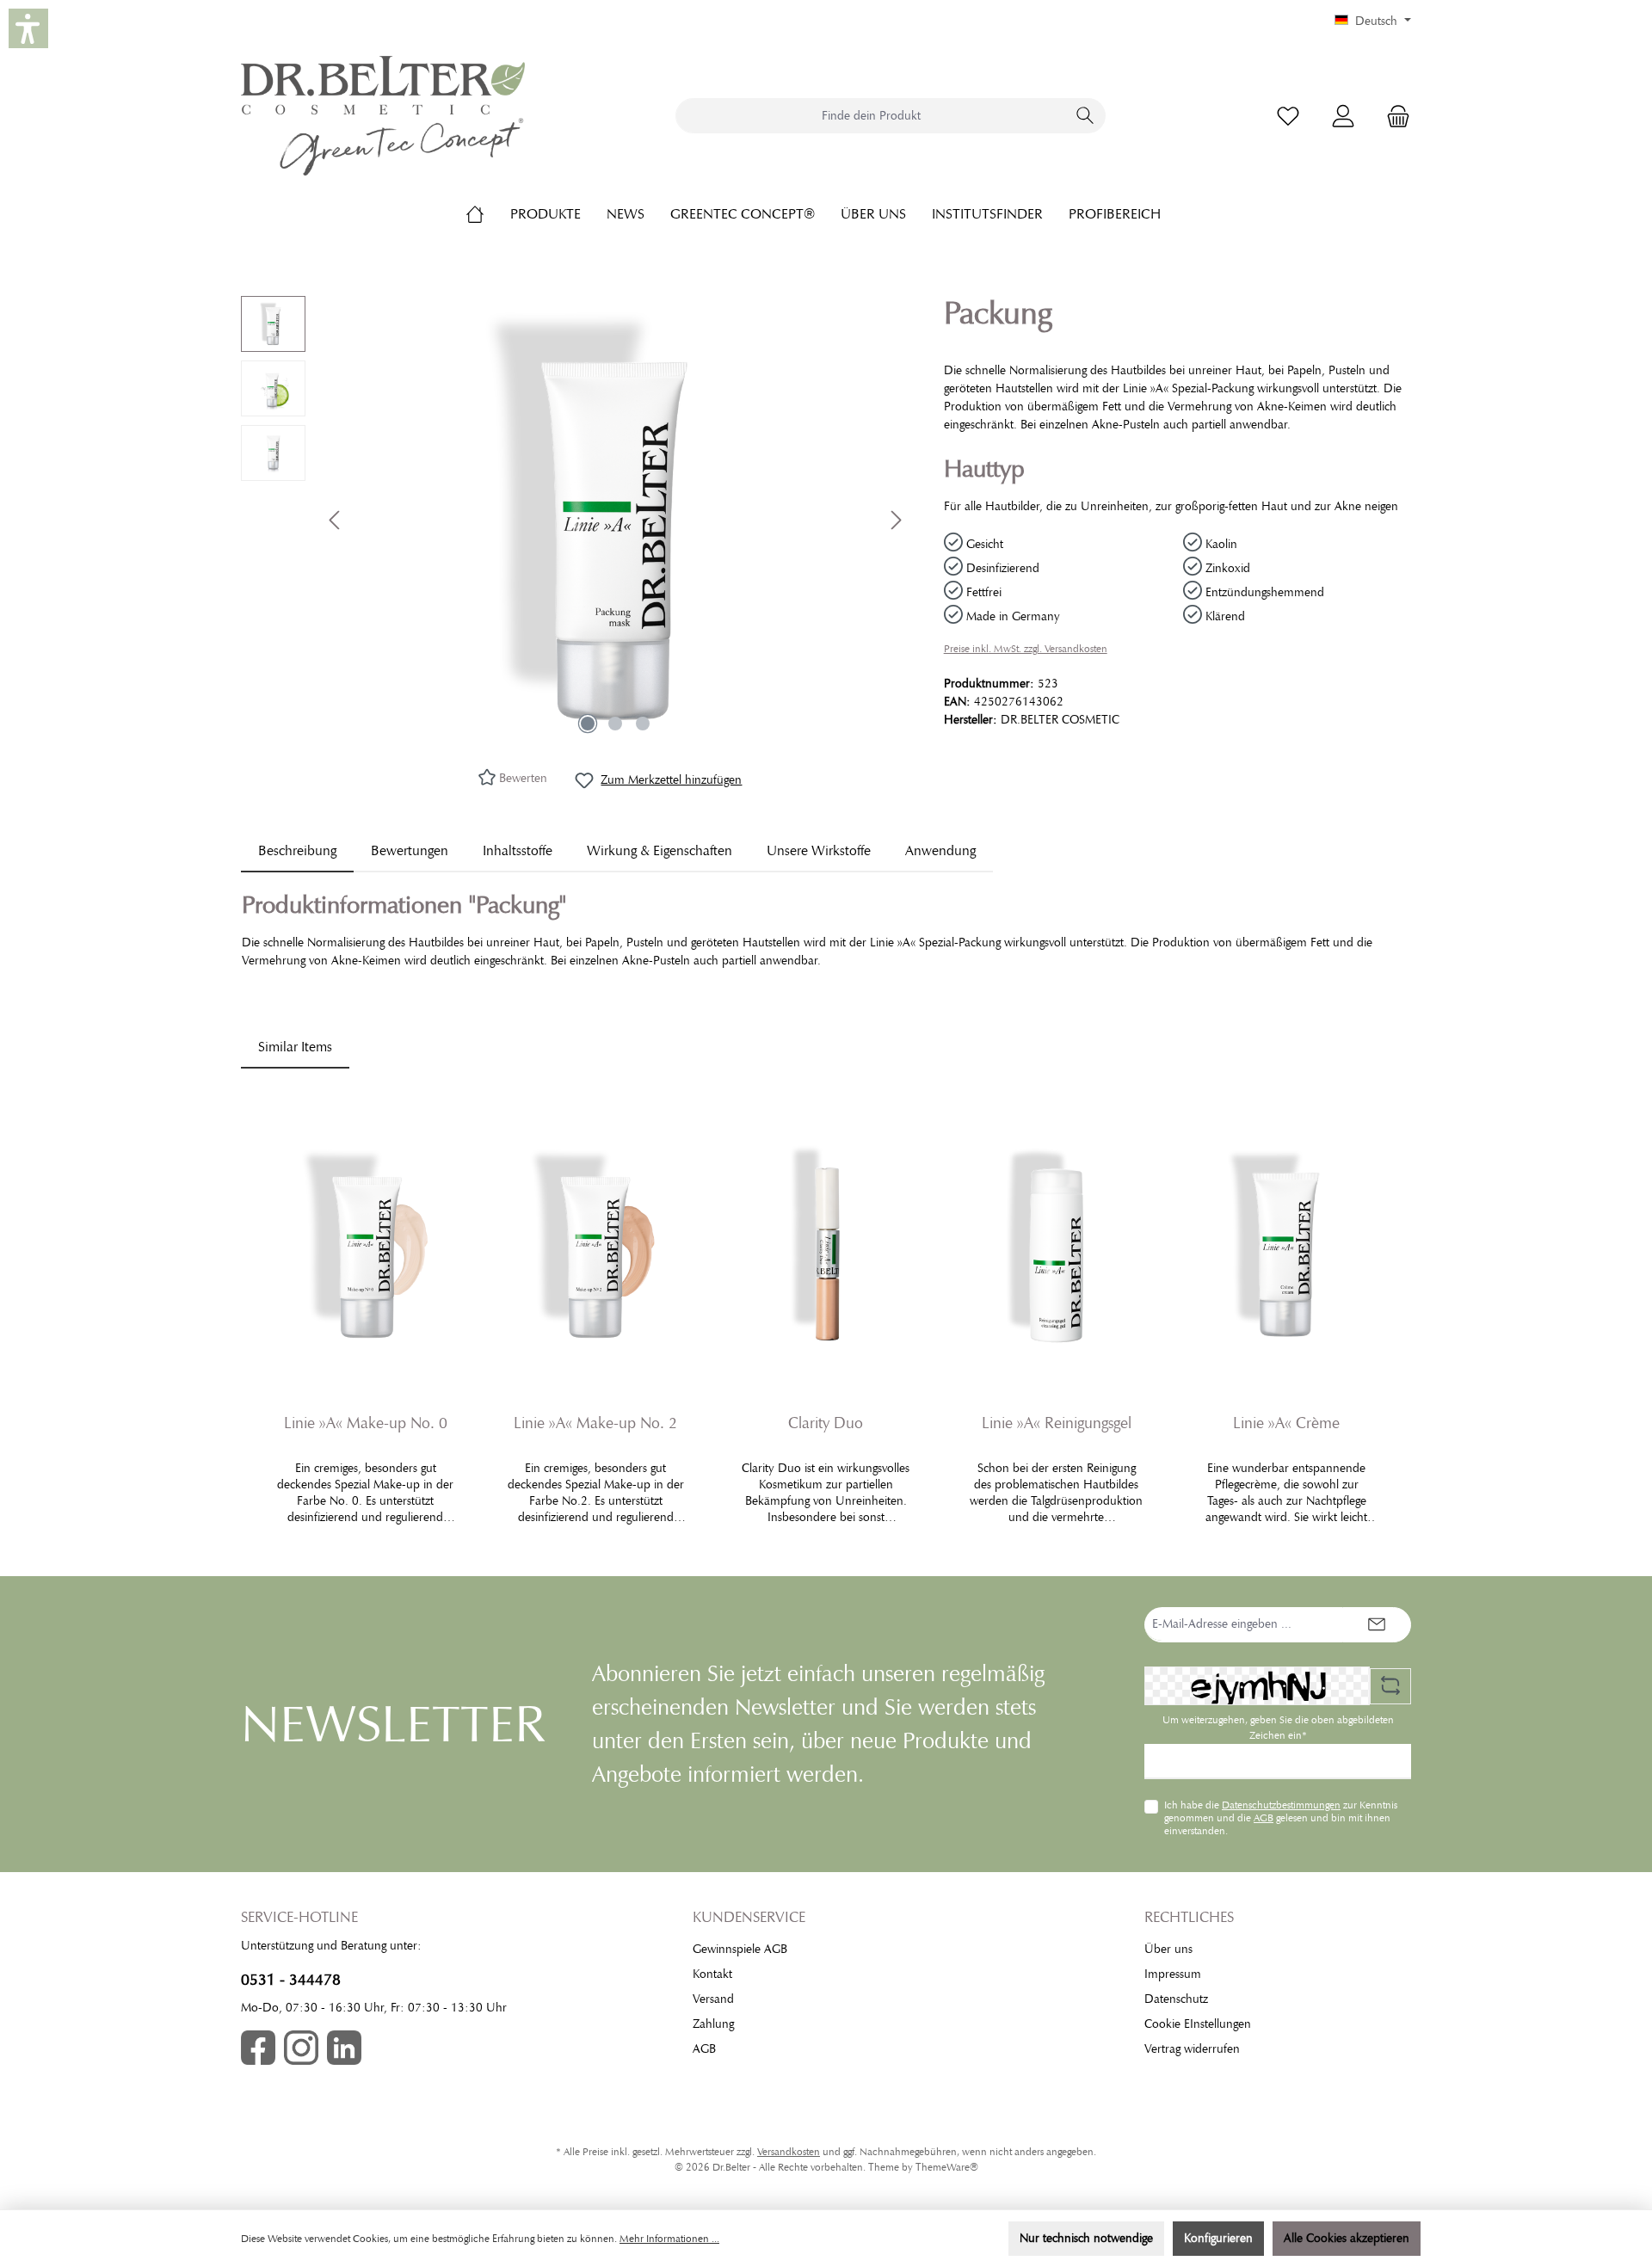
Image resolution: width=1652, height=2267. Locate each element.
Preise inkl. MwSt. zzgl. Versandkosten (1026, 649)
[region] (575, 520)
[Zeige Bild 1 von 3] (588, 724)
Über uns (1168, 1949)
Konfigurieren (1218, 2238)
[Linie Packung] (615, 520)
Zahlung (713, 2024)
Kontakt (712, 1974)
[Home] (488, 214)
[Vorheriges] (336, 520)
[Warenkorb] (1393, 116)
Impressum (1173, 1974)
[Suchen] (1085, 116)
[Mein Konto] (1343, 116)
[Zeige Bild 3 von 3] (643, 724)
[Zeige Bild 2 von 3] (615, 724)
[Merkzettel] (1288, 116)
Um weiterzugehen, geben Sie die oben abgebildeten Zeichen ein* (1278, 1728)
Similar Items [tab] (295, 1047)
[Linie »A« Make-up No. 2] (596, 1245)
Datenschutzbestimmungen (1281, 1805)
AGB (1264, 1818)
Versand (713, 1999)
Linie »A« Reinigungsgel (1057, 1423)
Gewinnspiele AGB (740, 1949)
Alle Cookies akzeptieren (1347, 2238)
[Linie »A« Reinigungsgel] (1057, 1245)
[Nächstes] (896, 520)
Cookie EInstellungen (1198, 2024)
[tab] (297, 851)
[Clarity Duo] (826, 1245)
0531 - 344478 (291, 1980)
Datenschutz (1176, 1999)
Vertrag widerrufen (1192, 2049)
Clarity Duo (826, 1423)
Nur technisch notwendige (1086, 2238)
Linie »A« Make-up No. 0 (366, 1423)
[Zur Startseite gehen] (383, 116)
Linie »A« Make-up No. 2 (595, 1423)
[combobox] (871, 116)
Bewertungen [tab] (410, 851)
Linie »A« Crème (1286, 1423)
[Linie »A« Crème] (1286, 1245)
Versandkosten (789, 2152)
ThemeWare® (947, 2167)
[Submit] (1377, 1625)
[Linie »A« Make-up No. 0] (366, 1245)
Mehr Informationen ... (669, 2239)
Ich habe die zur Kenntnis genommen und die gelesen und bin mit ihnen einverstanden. (1281, 1817)
